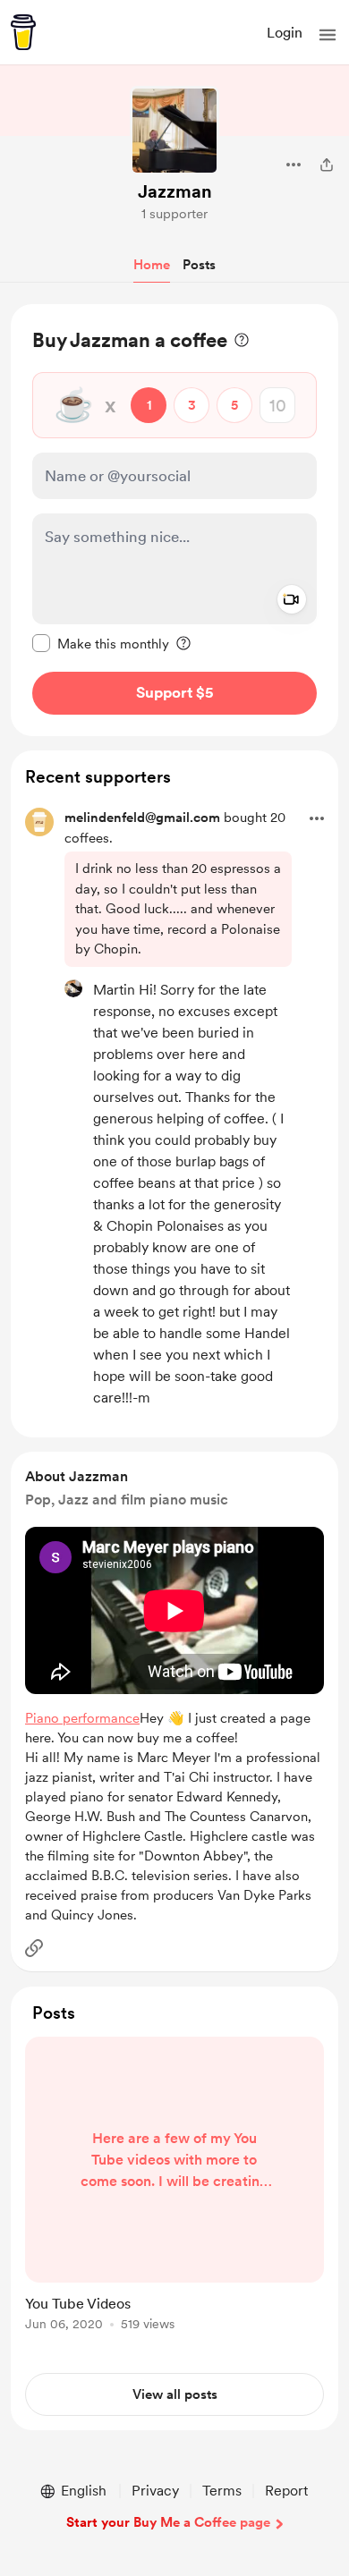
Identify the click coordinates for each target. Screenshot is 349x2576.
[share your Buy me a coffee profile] (327, 165)
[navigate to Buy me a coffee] (23, 32)
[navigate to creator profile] (174, 131)
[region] (174, 520)
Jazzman (175, 191)
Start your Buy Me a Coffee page (168, 2522)
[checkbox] (101, 643)
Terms (222, 2491)
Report (286, 2491)
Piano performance (82, 1718)
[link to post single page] (174, 2187)
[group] (174, 2194)
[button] (328, 35)
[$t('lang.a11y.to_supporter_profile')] (73, 988)
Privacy (155, 2491)
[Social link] (34, 1948)
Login (285, 33)
